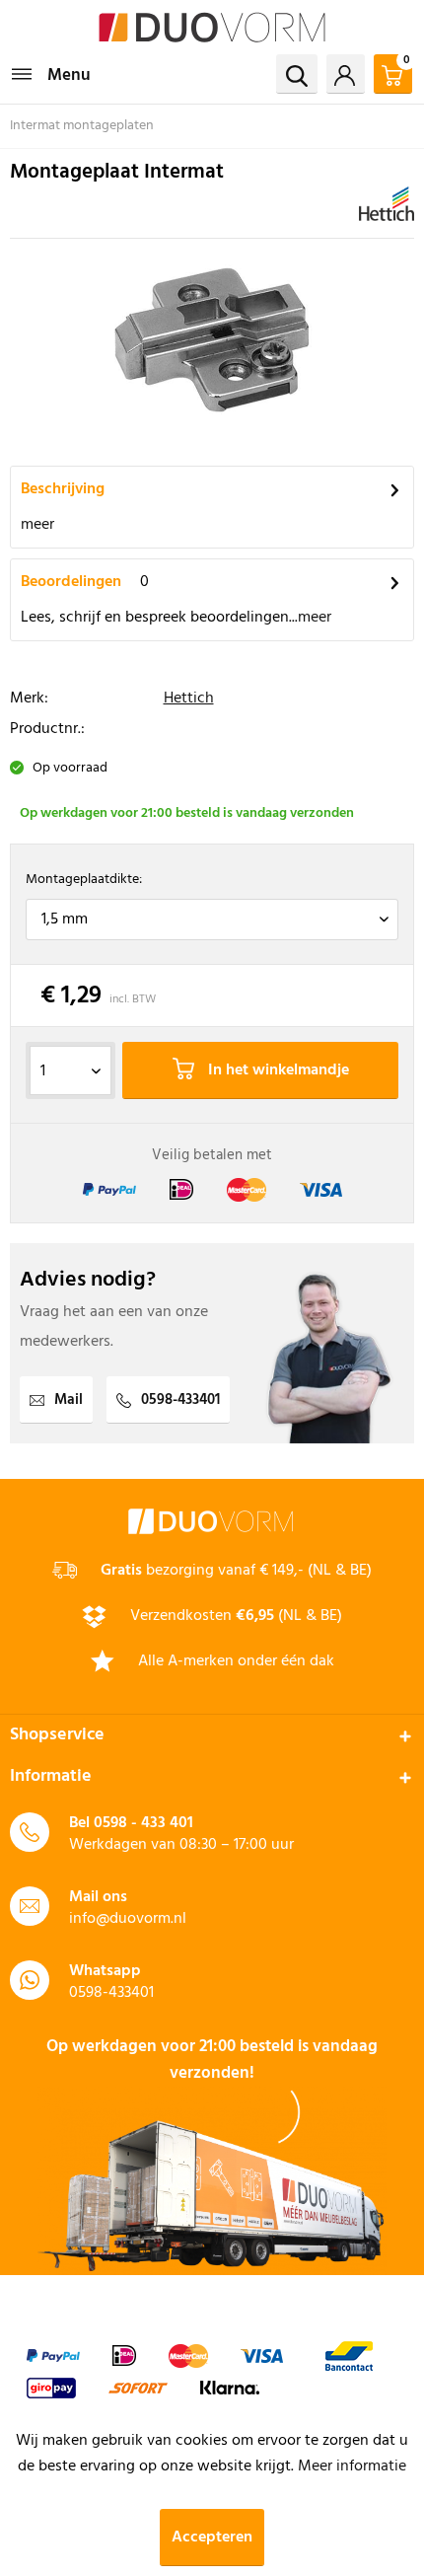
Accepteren (212, 2538)
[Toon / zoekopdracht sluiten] (297, 74)
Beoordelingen (71, 582)
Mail (69, 1400)
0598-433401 (180, 1400)
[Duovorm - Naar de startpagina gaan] (212, 27)
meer (37, 525)
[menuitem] (50, 74)
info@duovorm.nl (128, 1919)
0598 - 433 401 (143, 1823)
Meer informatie (352, 2466)
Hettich (189, 699)
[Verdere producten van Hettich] (387, 204)
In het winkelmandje (277, 1070)
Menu (69, 75)
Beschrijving (63, 489)
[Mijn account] (346, 74)
